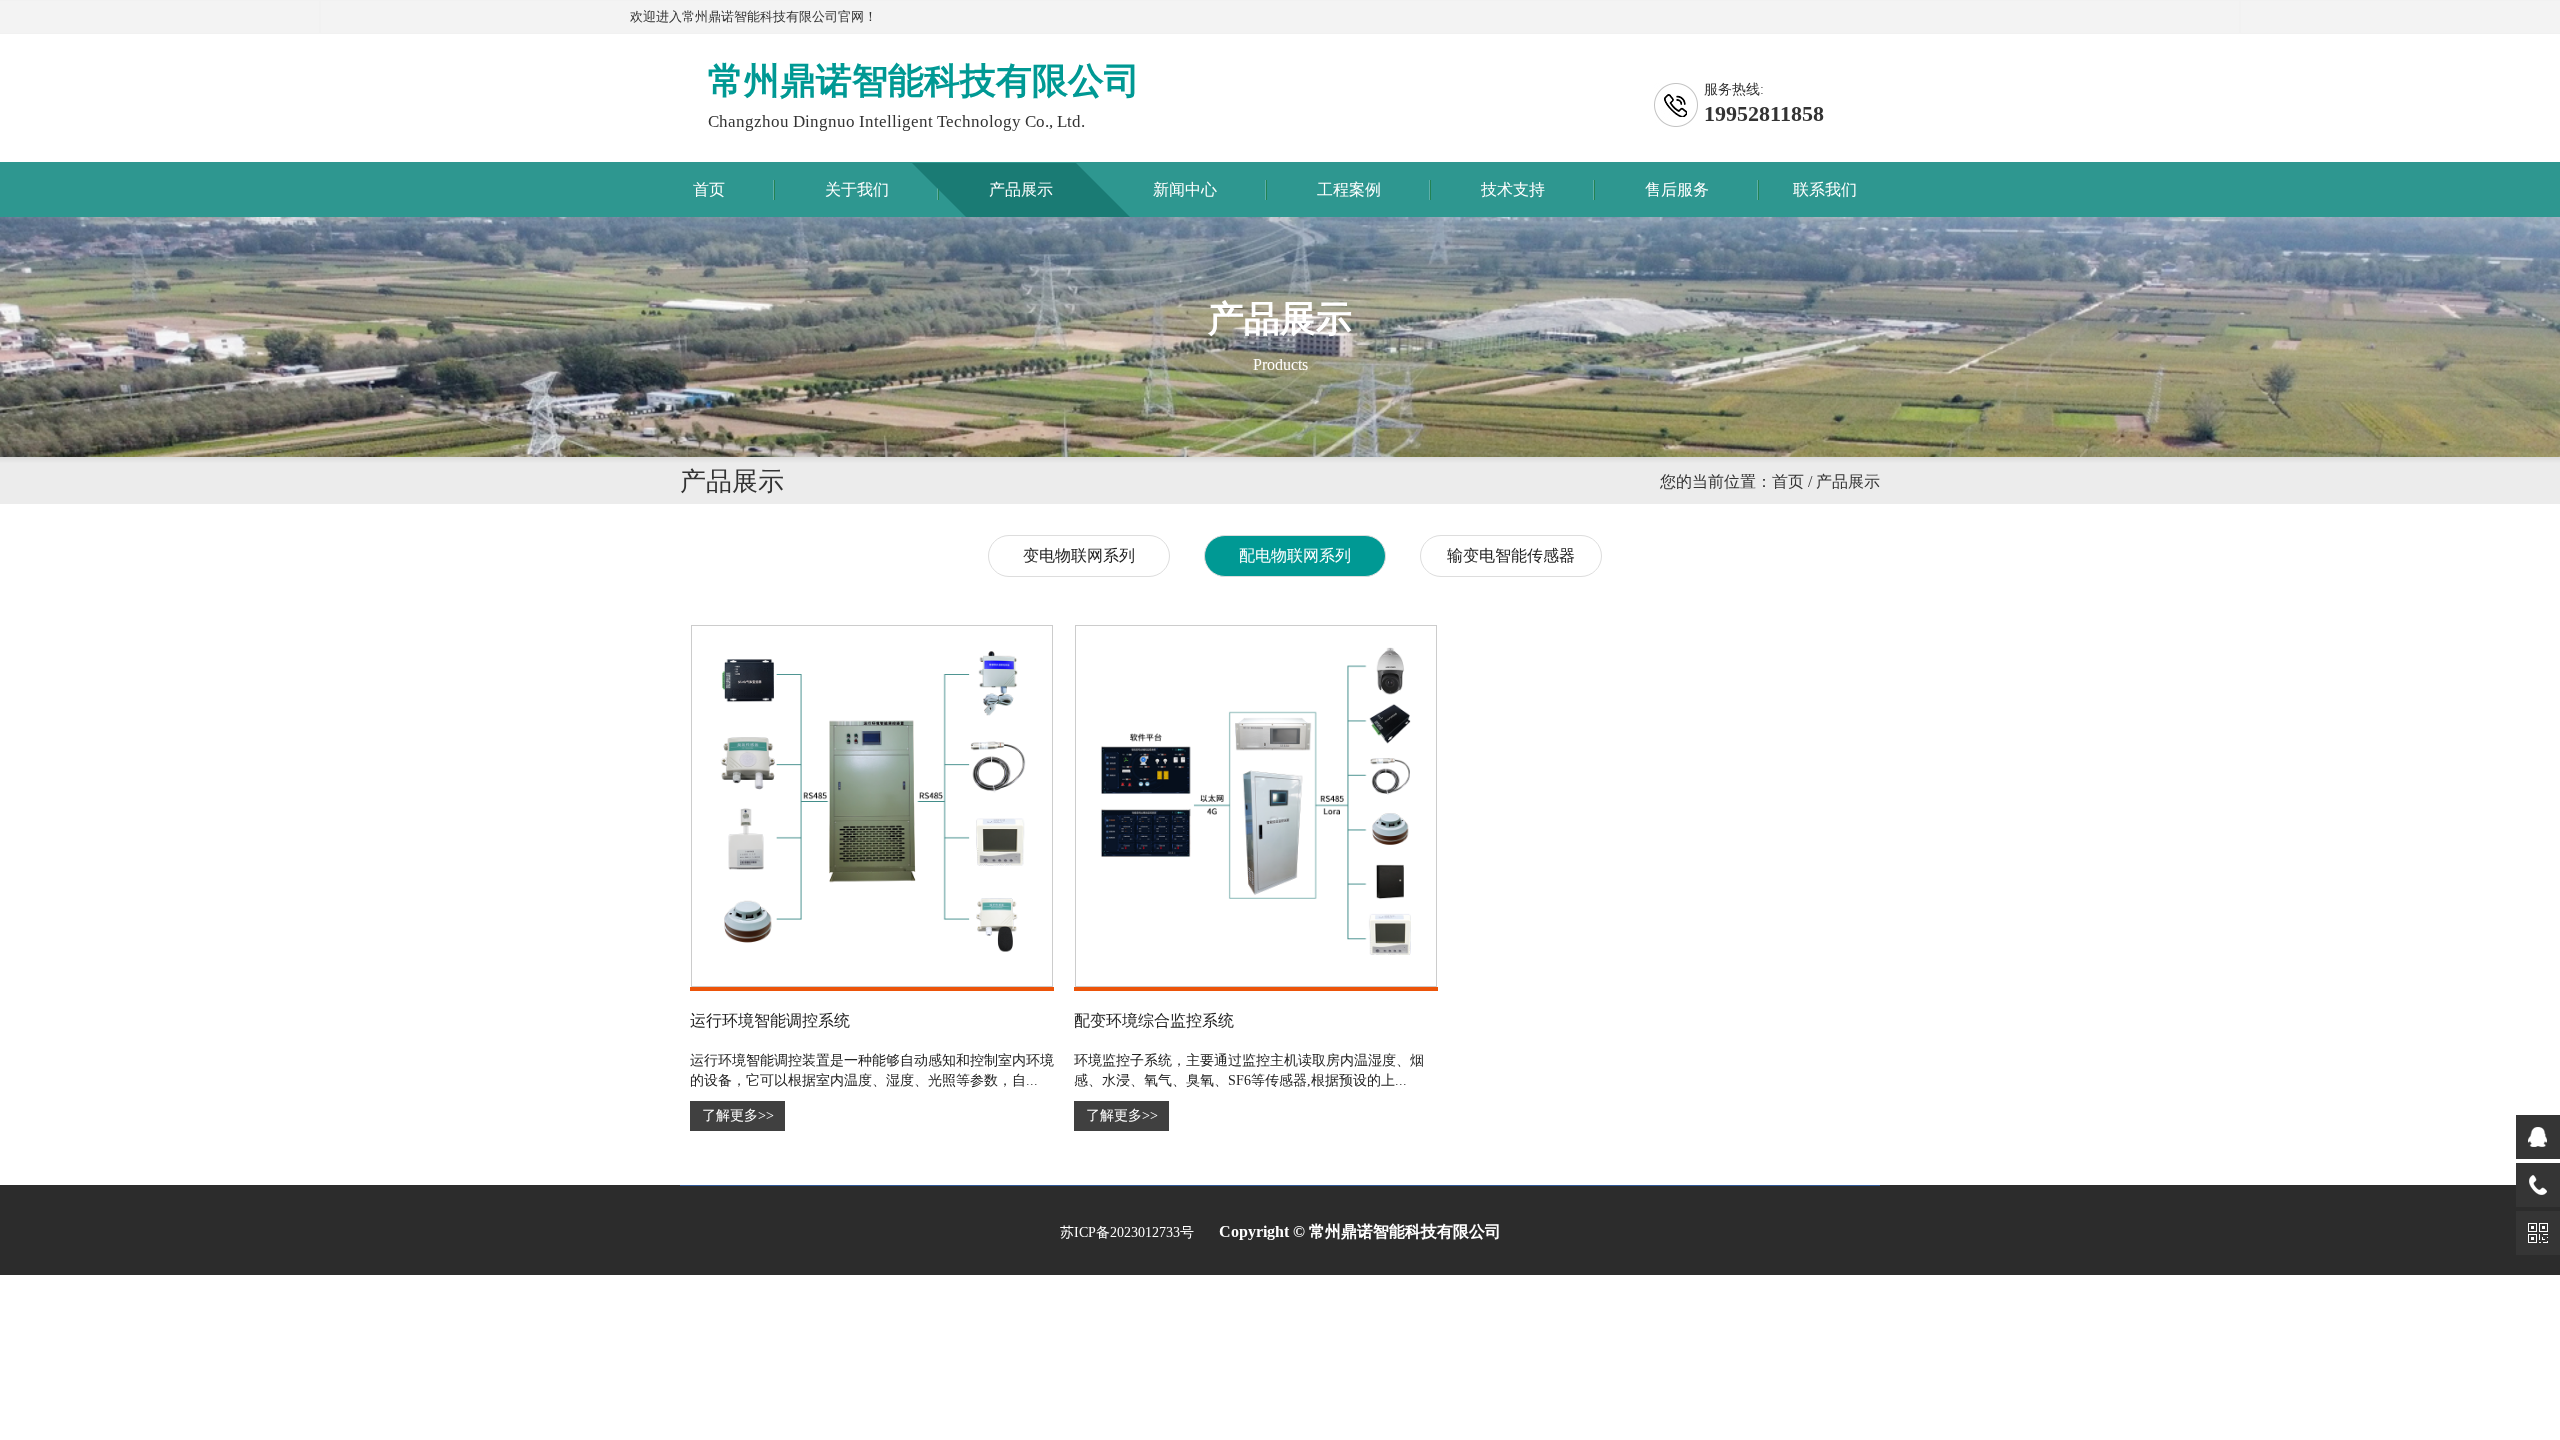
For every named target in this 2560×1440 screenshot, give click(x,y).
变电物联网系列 (1079, 555)
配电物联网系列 (1295, 555)
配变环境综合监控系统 (1154, 1020)
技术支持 (1513, 189)
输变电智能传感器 (1511, 555)
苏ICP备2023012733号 (1127, 1232)
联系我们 (1825, 189)
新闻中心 (1185, 189)
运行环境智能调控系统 (770, 1020)
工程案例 (1349, 189)
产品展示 (1021, 189)
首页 (709, 189)
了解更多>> (738, 1115)
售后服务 (1677, 189)
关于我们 (857, 189)
